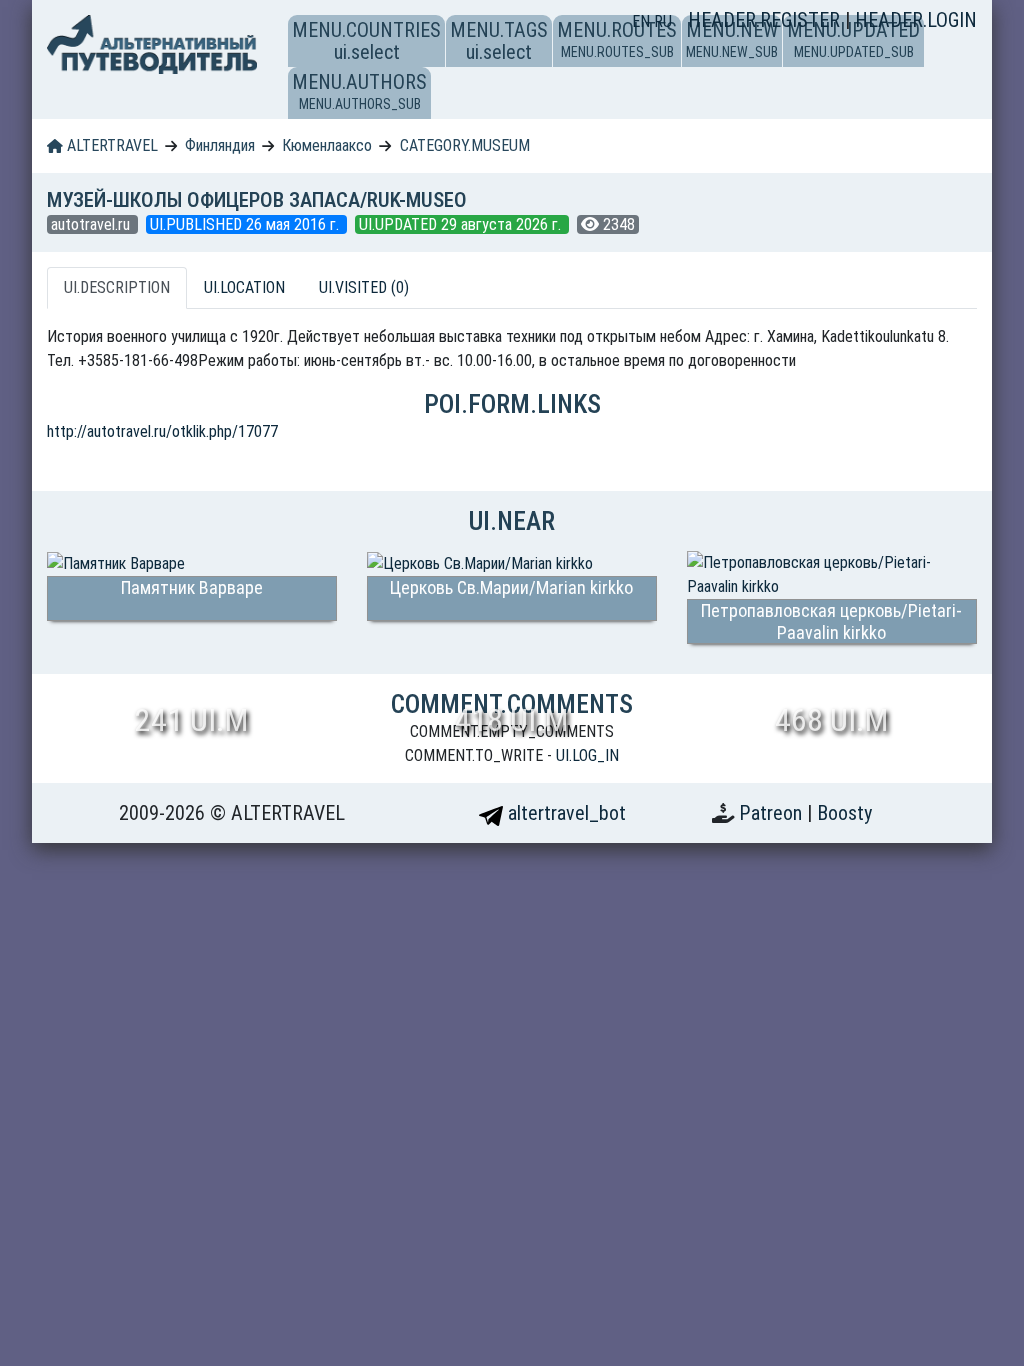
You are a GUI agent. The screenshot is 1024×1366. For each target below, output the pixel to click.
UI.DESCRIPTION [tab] (117, 287)
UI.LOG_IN (587, 755)
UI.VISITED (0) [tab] (364, 287)
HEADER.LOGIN (916, 20)
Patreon (773, 813)
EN (643, 21)
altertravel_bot (564, 813)
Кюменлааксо (327, 145)
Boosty (844, 813)
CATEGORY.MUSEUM (465, 145)
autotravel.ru (92, 224)
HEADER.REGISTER (766, 20)
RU (663, 21)
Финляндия (220, 145)
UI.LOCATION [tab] (244, 287)
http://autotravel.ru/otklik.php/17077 (162, 431)
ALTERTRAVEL (110, 145)
